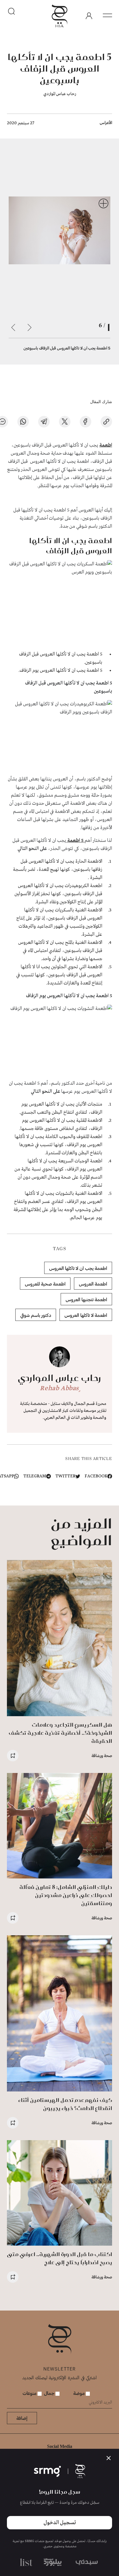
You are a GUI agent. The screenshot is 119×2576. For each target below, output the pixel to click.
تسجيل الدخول (60, 2523)
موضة (80, 2393)
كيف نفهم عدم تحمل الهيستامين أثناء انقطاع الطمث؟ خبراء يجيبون (65, 2104)
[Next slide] (13, 327)
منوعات (30, 2393)
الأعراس (106, 122)
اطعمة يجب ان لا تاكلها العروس (78, 1268)
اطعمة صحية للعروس (45, 1284)
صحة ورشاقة (102, 1755)
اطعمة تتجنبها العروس (86, 1299)
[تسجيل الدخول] (89, 16)
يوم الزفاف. (29, 670)
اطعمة (106, 445)
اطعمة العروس (93, 1284)
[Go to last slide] (29, 327)
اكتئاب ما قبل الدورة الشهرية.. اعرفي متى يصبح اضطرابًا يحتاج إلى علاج (59, 2258)
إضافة (22, 2418)
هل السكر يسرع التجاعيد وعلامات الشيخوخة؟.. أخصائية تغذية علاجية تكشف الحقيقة (60, 1733)
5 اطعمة (75, 841)
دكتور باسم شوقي (36, 1315)
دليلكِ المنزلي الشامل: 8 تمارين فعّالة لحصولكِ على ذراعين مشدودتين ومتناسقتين (66, 1895)
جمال (50, 2393)
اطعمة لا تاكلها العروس (86, 1315)
